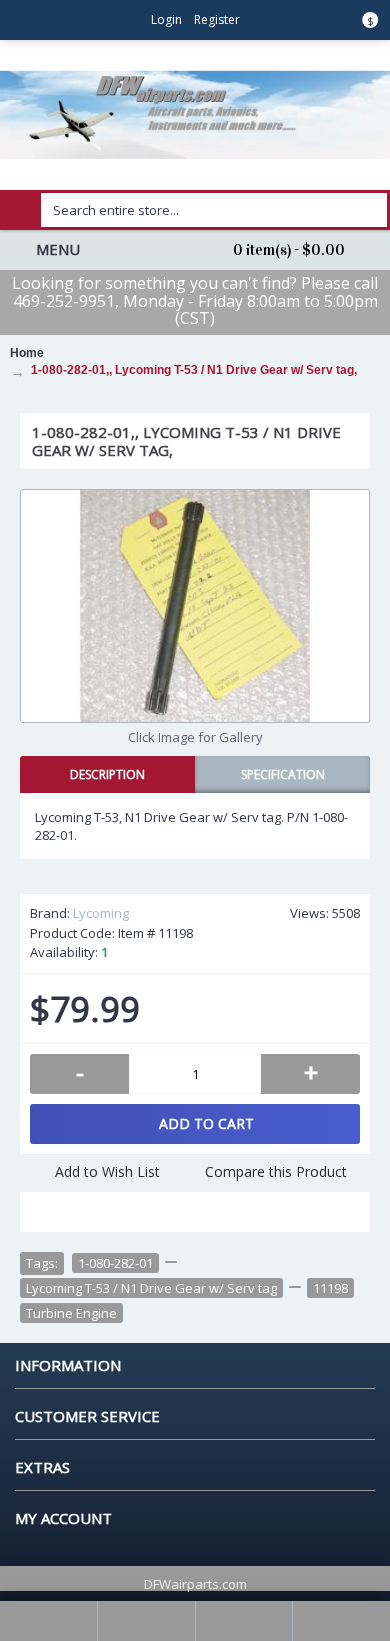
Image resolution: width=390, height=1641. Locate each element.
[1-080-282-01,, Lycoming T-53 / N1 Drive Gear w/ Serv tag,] (195, 606)
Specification (283, 774)
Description (107, 774)
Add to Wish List (107, 1171)
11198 (330, 1288)
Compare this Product (276, 1171)
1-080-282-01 (115, 1263)
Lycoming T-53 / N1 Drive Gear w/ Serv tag (151, 1288)
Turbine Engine (71, 1313)
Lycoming (101, 913)
